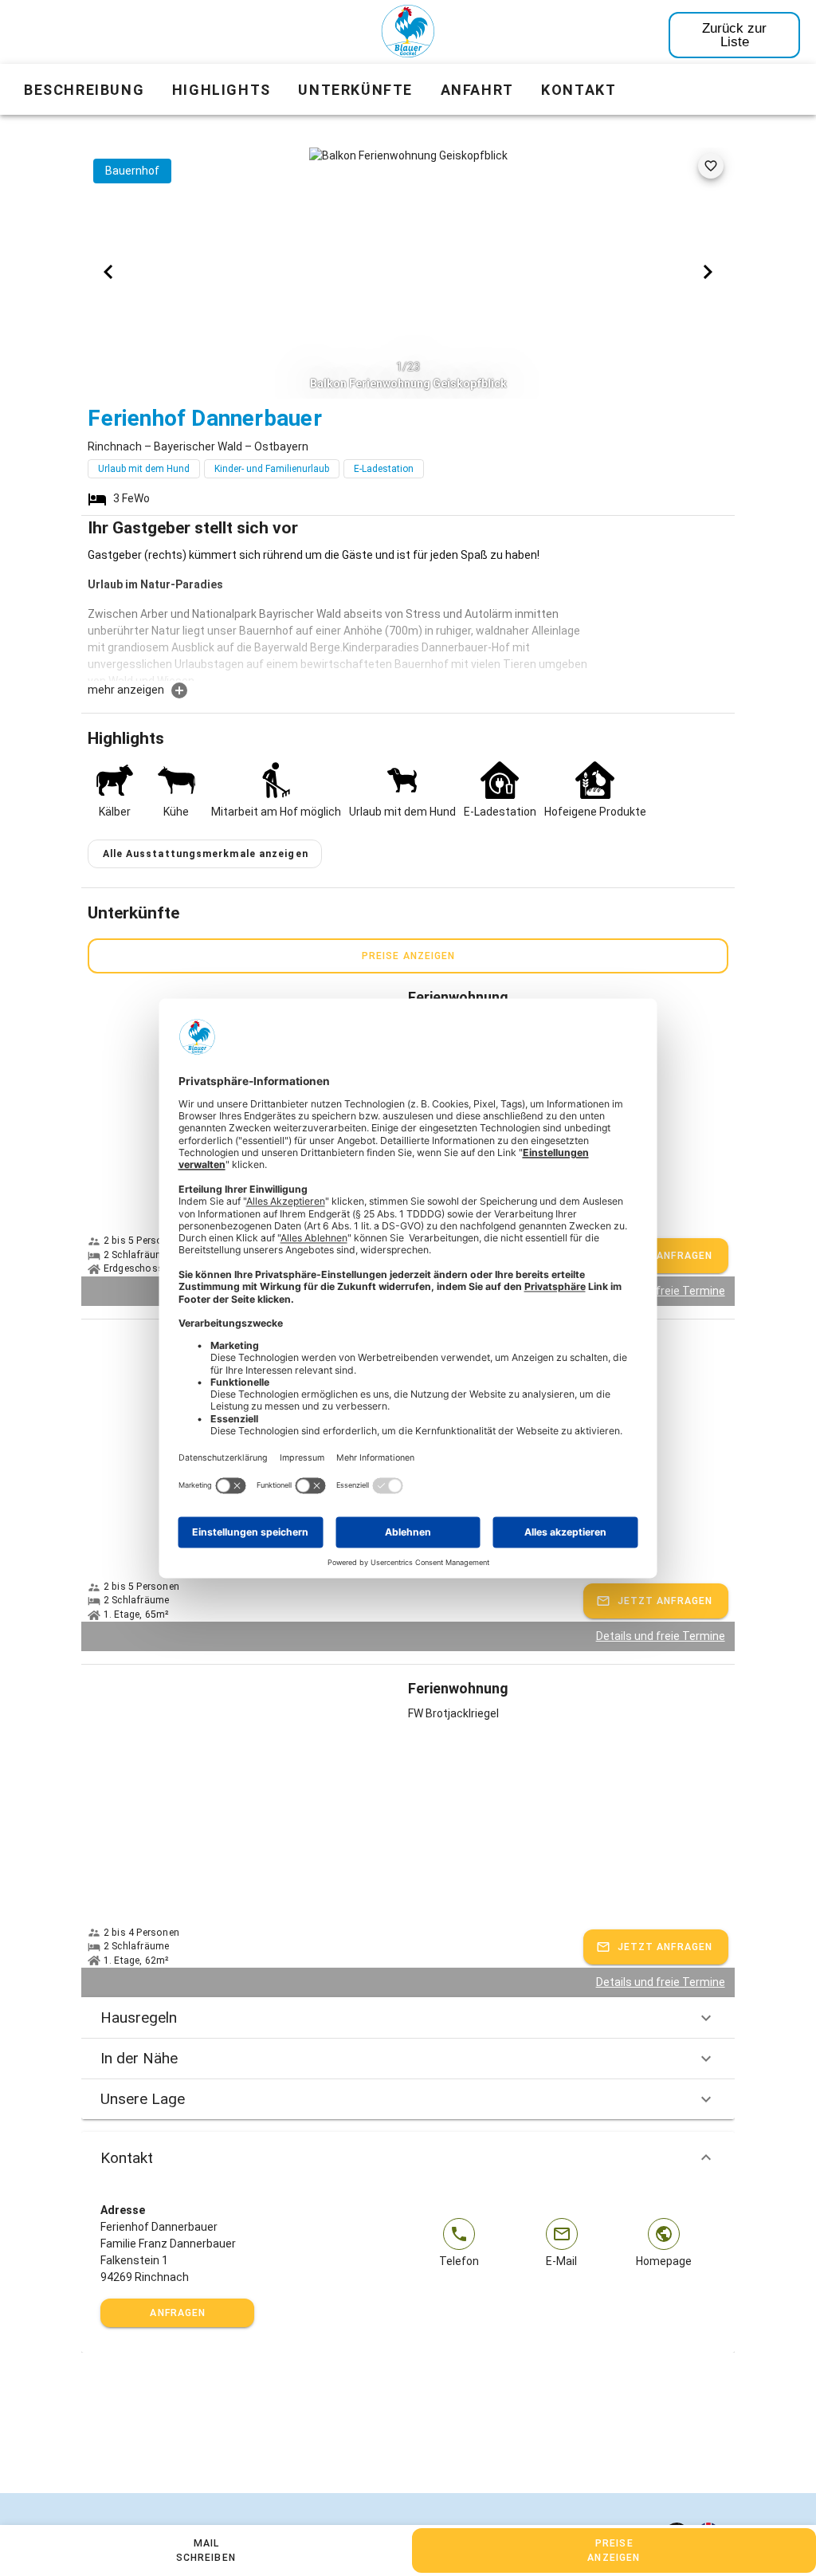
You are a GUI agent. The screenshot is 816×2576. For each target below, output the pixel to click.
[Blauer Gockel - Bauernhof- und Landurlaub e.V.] (408, 34)
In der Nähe (139, 2058)
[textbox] (341, 614)
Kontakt (127, 2158)
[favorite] (711, 166)
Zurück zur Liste (734, 35)
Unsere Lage (143, 2099)
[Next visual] (708, 272)
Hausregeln (139, 2018)
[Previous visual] (108, 272)
